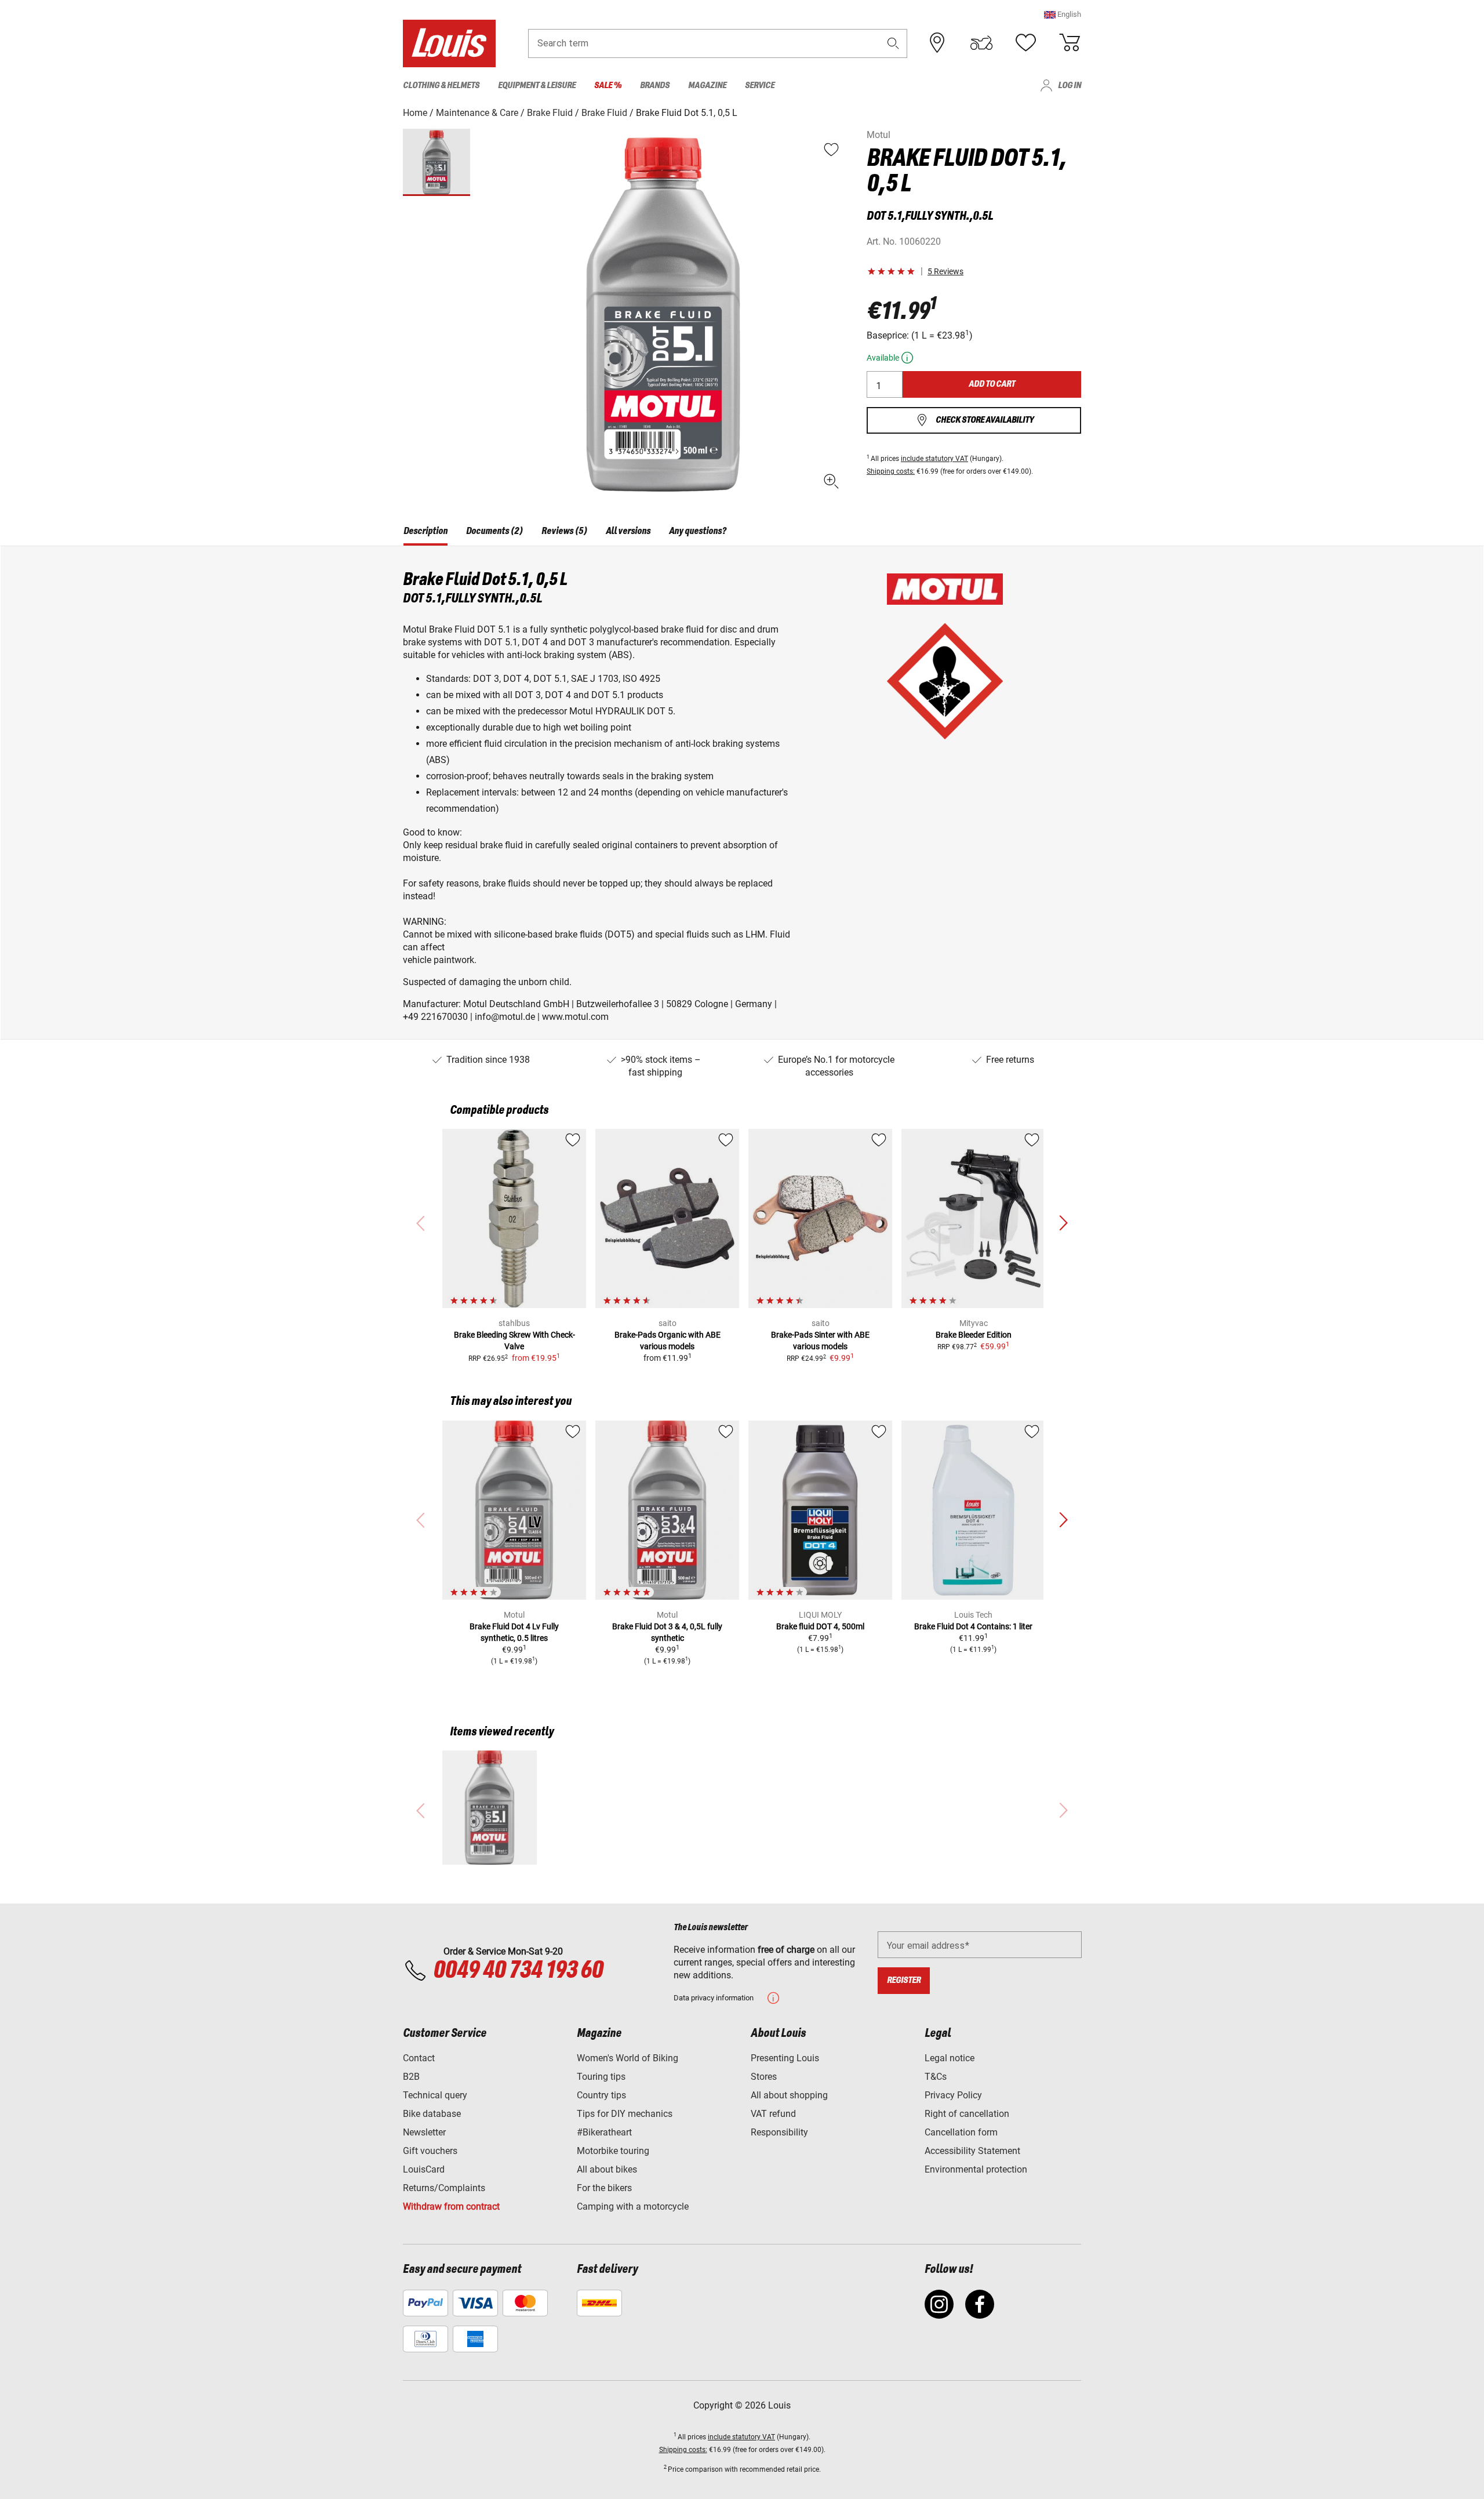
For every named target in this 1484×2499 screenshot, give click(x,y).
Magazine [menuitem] (707, 86)
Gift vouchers (430, 2151)
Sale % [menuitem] (608, 86)
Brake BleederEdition (974, 1335)
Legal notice (950, 2058)
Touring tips (601, 2077)
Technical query (435, 2095)
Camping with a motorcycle (633, 2206)
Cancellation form (961, 2132)
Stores (764, 2077)
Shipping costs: (891, 471)
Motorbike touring (613, 2151)
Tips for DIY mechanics (625, 2114)
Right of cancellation (967, 2114)
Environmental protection (976, 2169)
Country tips (601, 2095)
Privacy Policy (953, 2095)
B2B (411, 2077)
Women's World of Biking (628, 2058)
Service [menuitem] (760, 86)
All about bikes (607, 2169)
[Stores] (937, 43)
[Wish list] (1025, 43)
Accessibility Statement (972, 2151)
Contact (419, 2058)
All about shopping (789, 2095)
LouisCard (424, 2169)
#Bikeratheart (604, 2132)
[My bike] (981, 43)
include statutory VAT (934, 459)
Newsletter (424, 2132)
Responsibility (779, 2132)
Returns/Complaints (444, 2188)
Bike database (432, 2114)
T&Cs (936, 2077)
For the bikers (604, 2188)
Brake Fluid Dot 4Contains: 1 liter (973, 1626)
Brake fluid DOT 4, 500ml (820, 1626)
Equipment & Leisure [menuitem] (537, 86)
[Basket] (1070, 43)
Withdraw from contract (451, 2206)
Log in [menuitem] (1070, 86)
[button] (1063, 14)
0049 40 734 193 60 (518, 1971)
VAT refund (773, 2114)
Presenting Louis (785, 2058)
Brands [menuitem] (655, 86)
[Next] (1063, 1223)
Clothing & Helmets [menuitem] (441, 86)
